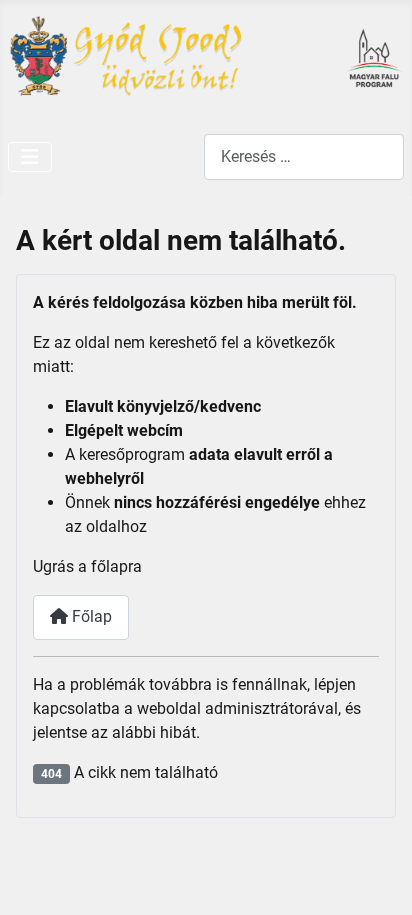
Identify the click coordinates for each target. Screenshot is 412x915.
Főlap (90, 616)
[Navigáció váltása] (30, 157)
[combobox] (304, 156)
